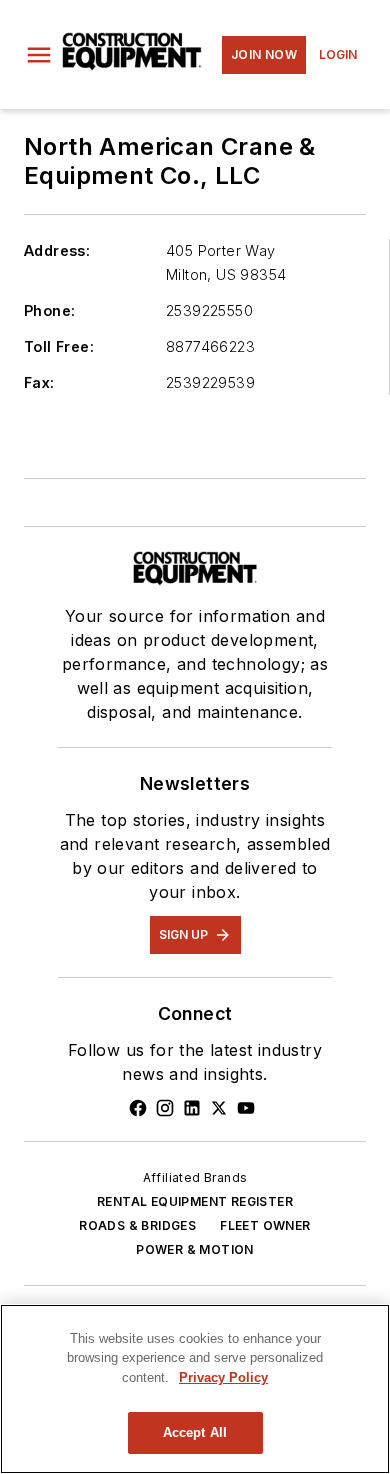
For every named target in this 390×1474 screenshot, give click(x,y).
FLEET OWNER (265, 1225)
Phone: (49, 310)
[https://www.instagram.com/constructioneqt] (165, 1108)
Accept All (195, 1432)
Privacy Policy (223, 1377)
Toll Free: (59, 346)
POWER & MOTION (195, 1249)
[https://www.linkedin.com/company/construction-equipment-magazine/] (192, 1108)
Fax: (39, 382)
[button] (39, 55)
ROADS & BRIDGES (137, 1225)
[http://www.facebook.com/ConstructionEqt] (138, 1108)
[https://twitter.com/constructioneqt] (219, 1108)
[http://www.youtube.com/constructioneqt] (246, 1108)
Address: (57, 250)
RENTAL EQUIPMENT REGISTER (195, 1201)
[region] (195, 1389)
